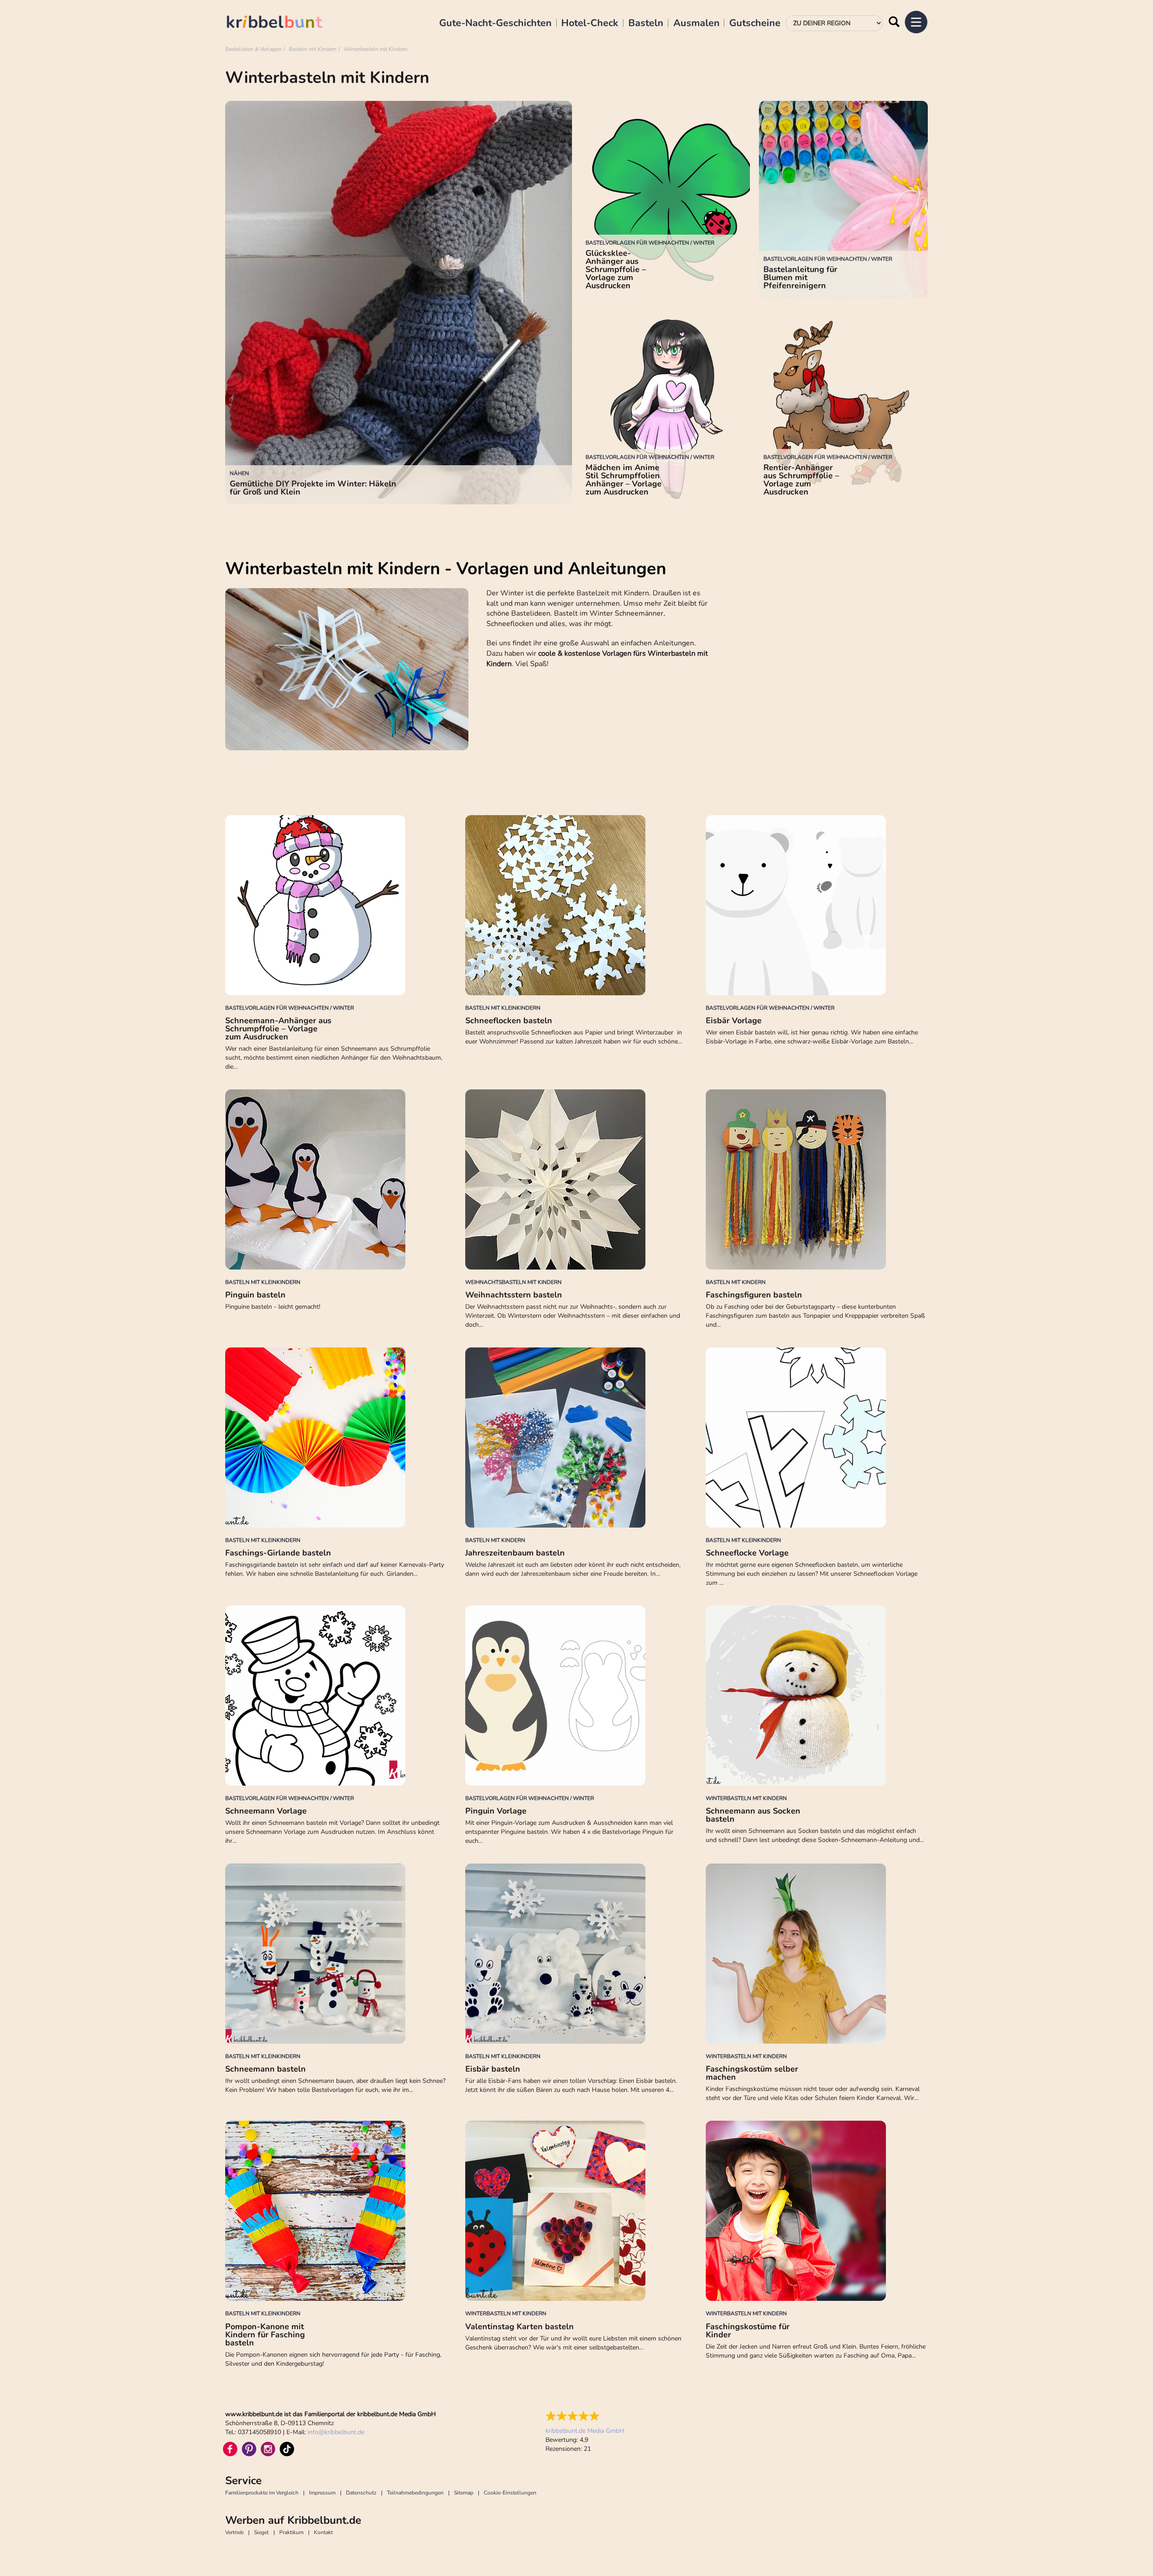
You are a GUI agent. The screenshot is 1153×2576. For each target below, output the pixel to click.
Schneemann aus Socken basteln (753, 1815)
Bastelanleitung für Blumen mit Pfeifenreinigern (800, 277)
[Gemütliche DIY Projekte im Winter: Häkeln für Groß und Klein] (399, 303)
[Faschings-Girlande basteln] (336, 1438)
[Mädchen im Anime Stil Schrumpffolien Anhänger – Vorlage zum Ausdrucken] (665, 406)
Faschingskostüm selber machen (752, 2073)
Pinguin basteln (255, 1295)
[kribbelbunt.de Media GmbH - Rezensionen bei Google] (585, 2416)
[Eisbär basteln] (576, 1954)
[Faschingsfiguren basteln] (817, 1179)
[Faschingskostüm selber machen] (817, 1954)
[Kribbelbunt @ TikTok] (287, 2449)
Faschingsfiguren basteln (754, 1295)
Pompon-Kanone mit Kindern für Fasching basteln (265, 2335)
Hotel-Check (590, 23)
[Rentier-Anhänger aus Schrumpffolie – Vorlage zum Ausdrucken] (843, 406)
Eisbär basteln (493, 2069)
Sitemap (464, 2493)
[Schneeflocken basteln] (576, 905)
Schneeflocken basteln (509, 1020)
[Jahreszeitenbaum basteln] (576, 1438)
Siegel (261, 2532)
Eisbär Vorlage (734, 1020)
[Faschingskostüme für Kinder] (817, 2211)
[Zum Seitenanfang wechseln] (1126, 2549)
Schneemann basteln (266, 2069)
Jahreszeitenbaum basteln (515, 1553)
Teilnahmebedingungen (415, 2493)
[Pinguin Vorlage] (576, 1696)
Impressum (322, 2493)
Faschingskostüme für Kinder (748, 2331)
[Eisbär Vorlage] (817, 905)
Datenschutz (361, 2493)
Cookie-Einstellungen (510, 2493)
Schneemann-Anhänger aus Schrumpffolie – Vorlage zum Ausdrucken (278, 1029)
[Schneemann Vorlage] (336, 1696)
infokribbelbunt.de (336, 2432)
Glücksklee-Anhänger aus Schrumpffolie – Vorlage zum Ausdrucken (616, 269)
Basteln (646, 23)
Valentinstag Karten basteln (520, 2327)
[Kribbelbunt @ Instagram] (268, 2449)
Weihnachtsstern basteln (514, 1295)
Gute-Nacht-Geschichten (495, 23)
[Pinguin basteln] (336, 1179)
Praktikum (291, 2532)
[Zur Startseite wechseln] (284, 23)
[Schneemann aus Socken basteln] (817, 1696)
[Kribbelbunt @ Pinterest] (249, 2449)
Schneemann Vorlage (266, 1811)
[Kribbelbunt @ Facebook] (230, 2449)
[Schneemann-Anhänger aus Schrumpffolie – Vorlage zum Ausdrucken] (336, 905)
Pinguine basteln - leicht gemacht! (273, 1307)
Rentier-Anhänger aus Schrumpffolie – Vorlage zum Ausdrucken (801, 480)
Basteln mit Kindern (313, 49)
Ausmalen (697, 23)
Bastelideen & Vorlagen (253, 49)
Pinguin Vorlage (496, 1811)
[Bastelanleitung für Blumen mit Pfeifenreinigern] (843, 200)
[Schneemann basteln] (336, 1954)
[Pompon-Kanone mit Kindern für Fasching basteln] (336, 2211)
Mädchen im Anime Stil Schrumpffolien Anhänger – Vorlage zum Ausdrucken (624, 480)
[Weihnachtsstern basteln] (576, 1179)
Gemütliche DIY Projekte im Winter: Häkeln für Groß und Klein (313, 488)
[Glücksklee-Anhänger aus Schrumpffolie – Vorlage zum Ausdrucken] (665, 200)
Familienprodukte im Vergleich (262, 2493)
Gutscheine (755, 23)
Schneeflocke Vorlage (747, 1553)
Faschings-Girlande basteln (278, 1553)
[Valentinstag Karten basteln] (576, 2211)
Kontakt (323, 2532)
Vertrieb (234, 2532)
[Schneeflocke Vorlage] (817, 1438)
